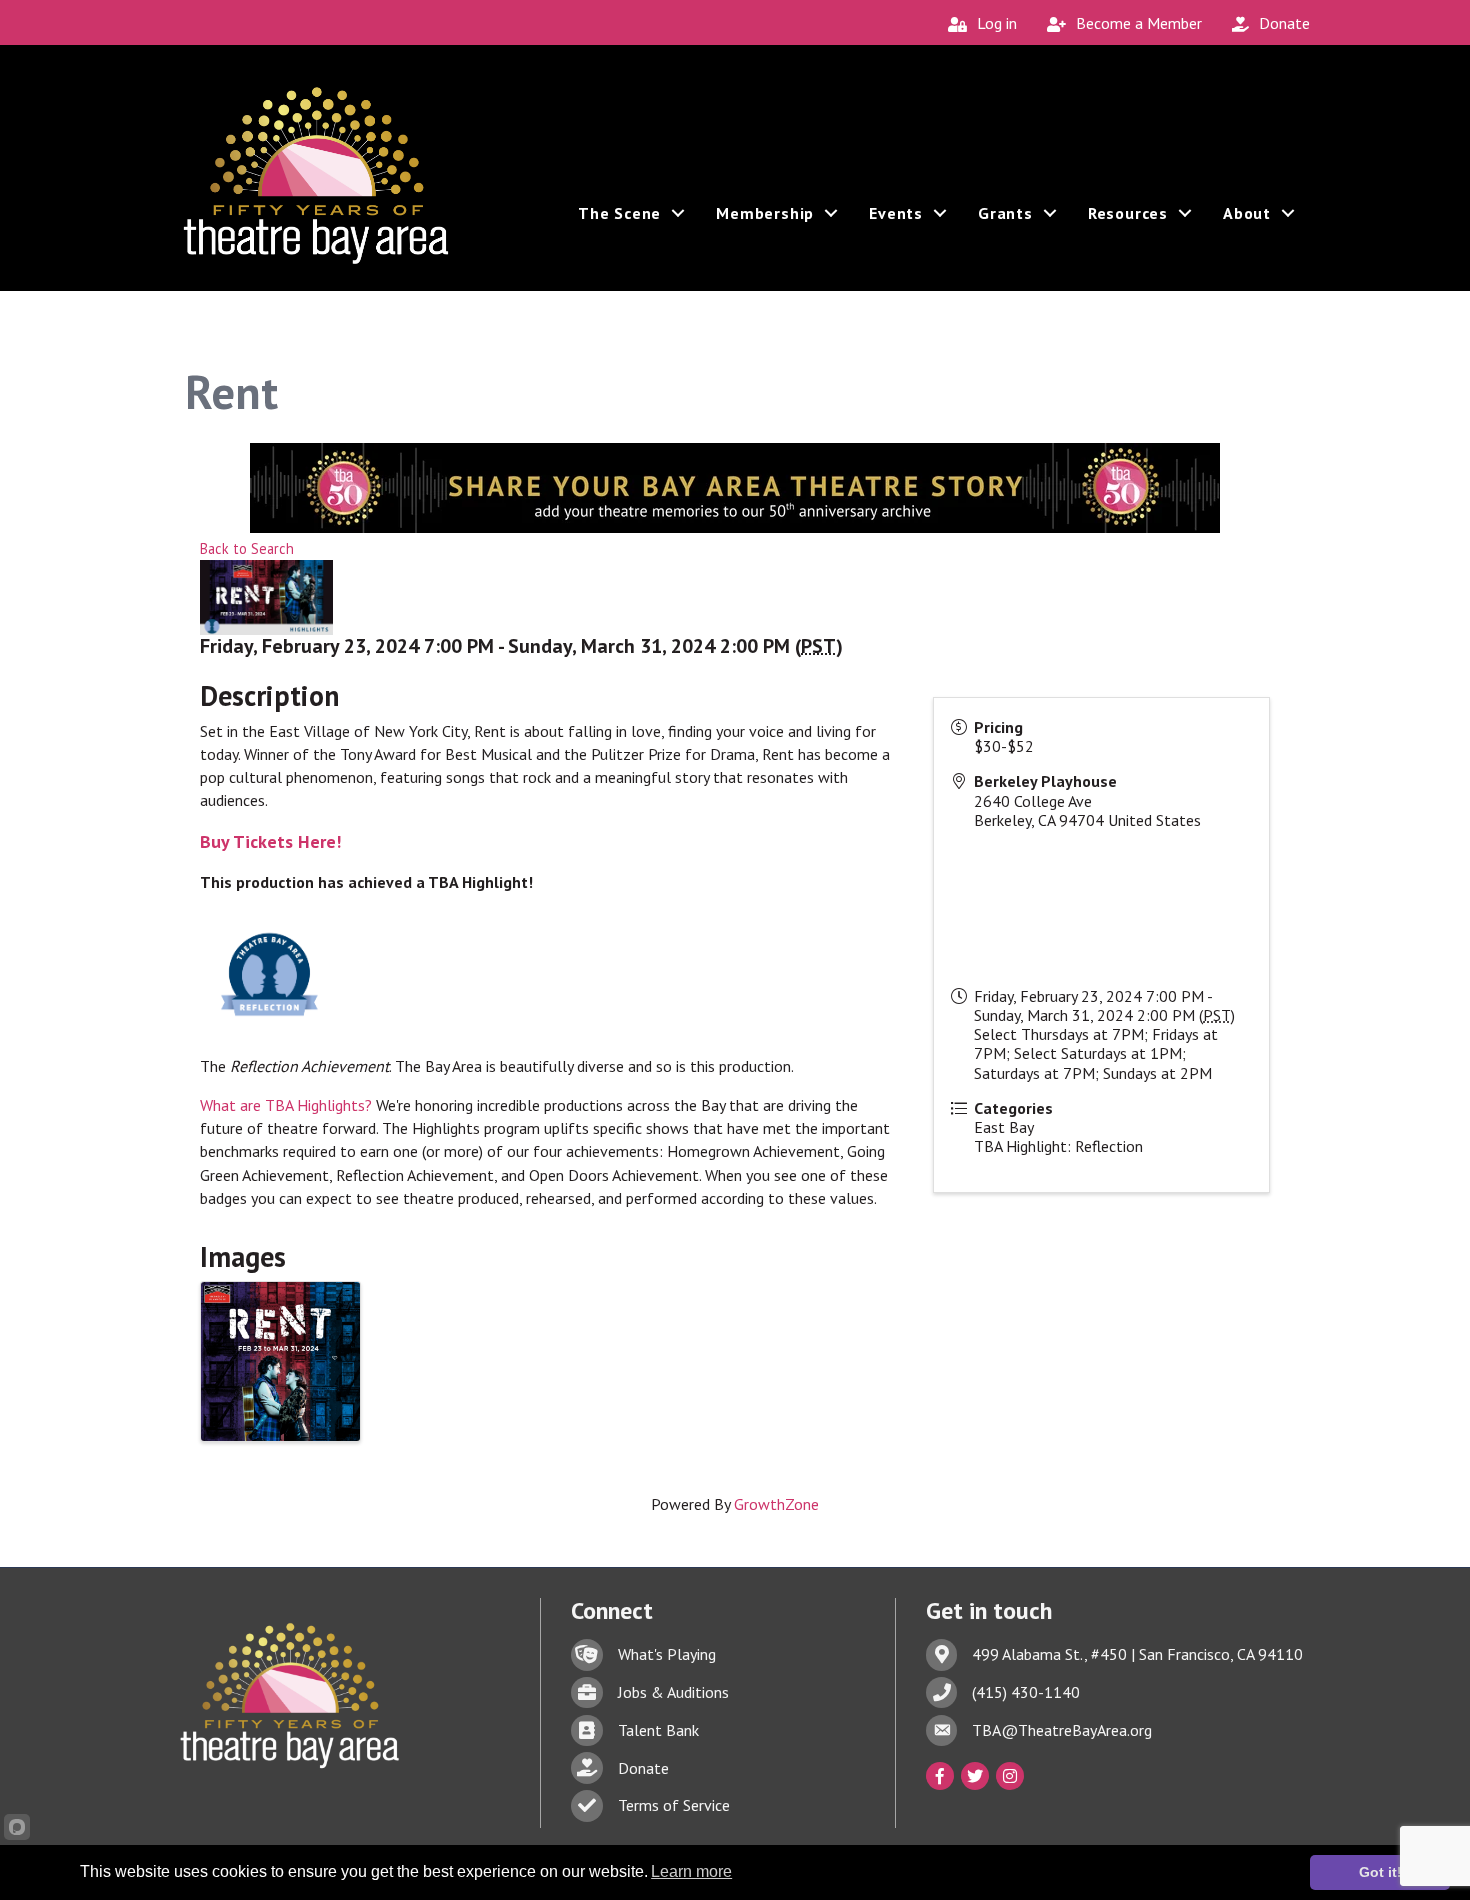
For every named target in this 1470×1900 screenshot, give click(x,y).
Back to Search (247, 548)
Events (896, 213)
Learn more (691, 1871)
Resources (1128, 213)
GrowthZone (776, 1504)
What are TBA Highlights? (286, 1105)
